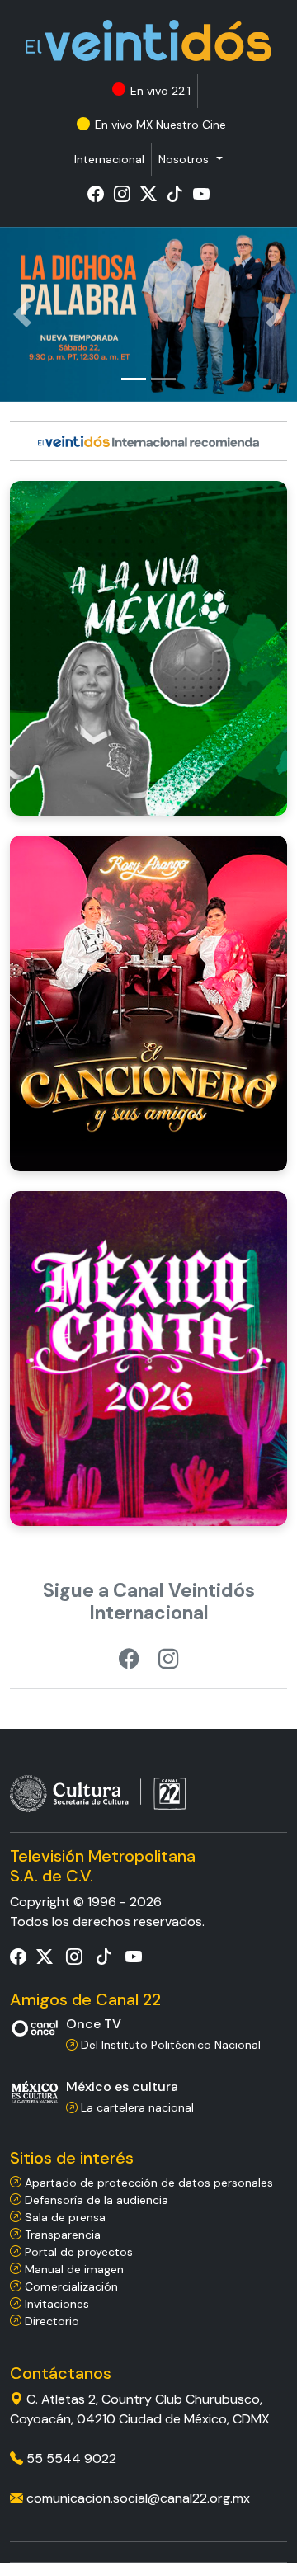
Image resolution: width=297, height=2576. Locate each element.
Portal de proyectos (77, 2252)
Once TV (94, 2024)
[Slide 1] (134, 379)
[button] (190, 159)
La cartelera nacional (136, 2107)
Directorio (50, 2321)
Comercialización (70, 2286)
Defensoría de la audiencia (95, 2200)
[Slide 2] (163, 379)
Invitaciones (55, 2304)
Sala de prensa (64, 2217)
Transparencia (61, 2235)
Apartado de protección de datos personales (147, 2183)
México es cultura (122, 2086)
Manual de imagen (73, 2269)
